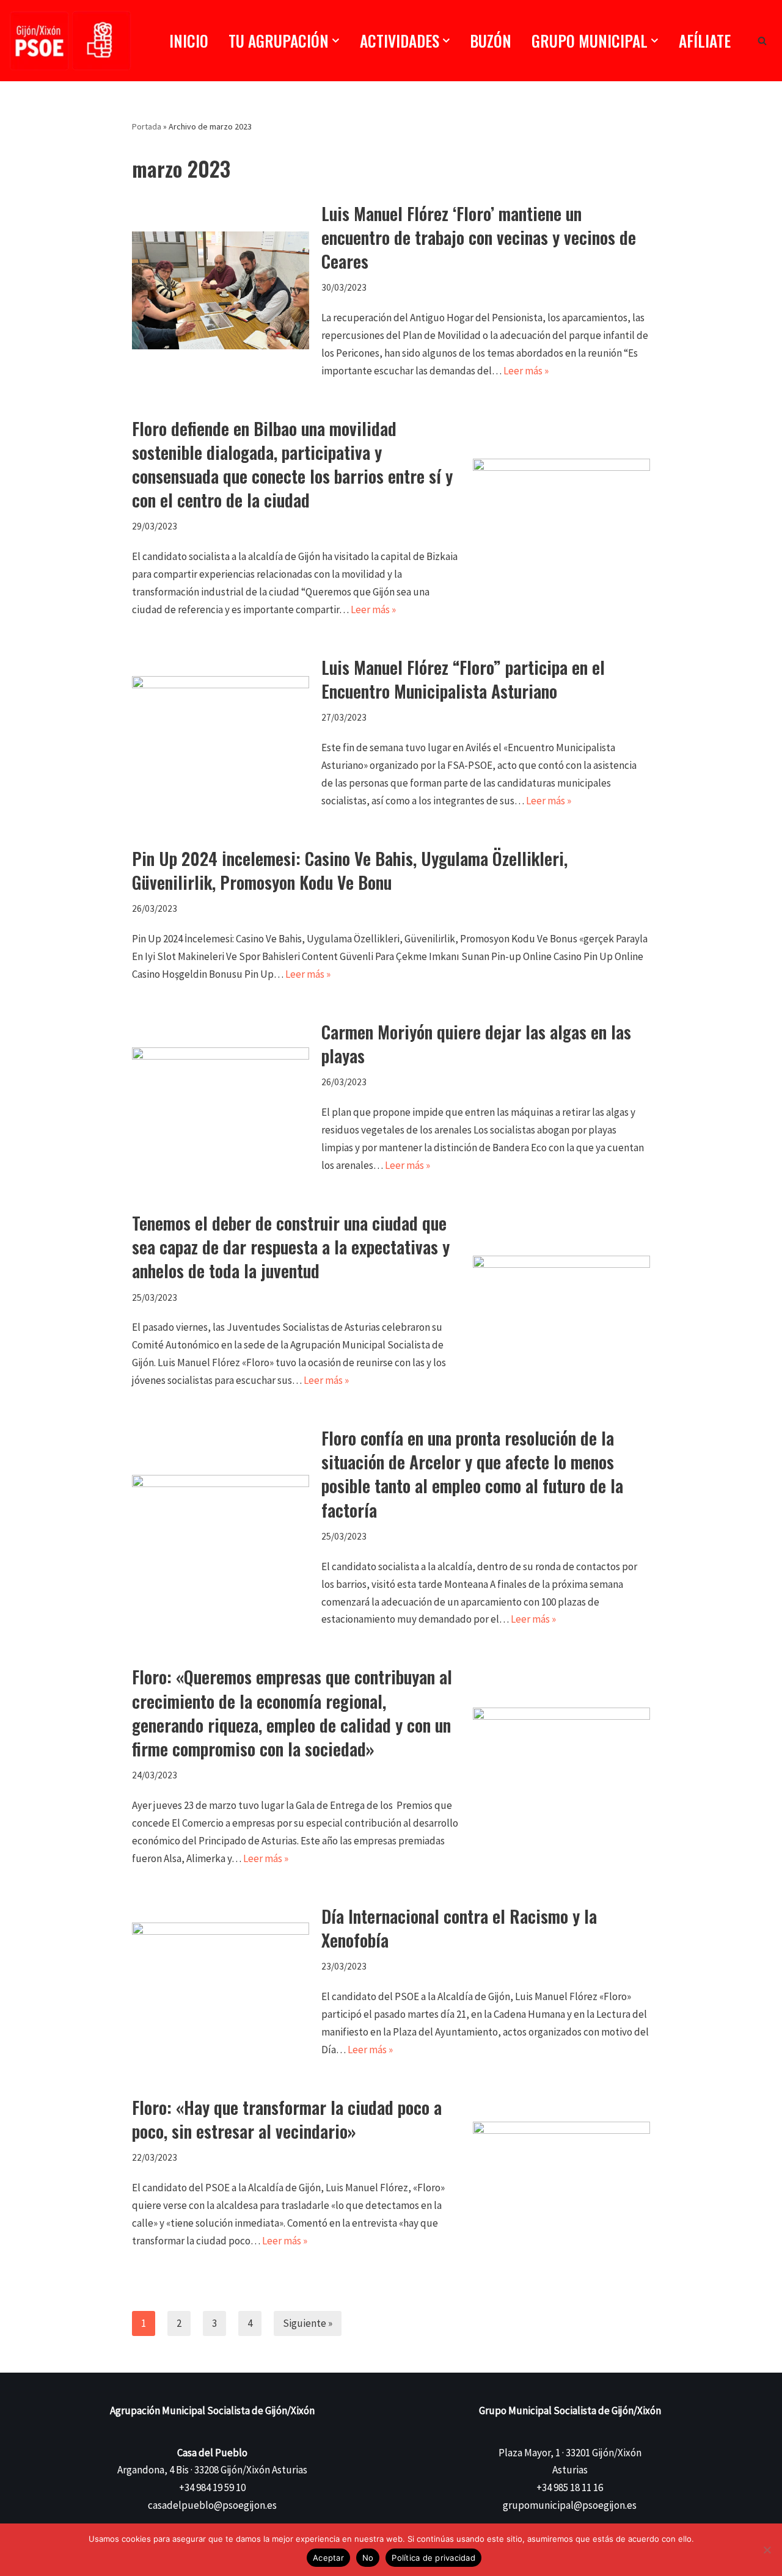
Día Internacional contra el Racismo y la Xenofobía (459, 1928)
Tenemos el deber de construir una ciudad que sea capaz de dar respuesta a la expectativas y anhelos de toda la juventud (291, 1247)
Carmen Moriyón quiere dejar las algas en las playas (476, 1044)
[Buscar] (762, 41)
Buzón (491, 41)
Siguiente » (308, 2323)
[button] (336, 41)
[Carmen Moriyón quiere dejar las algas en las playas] (221, 1097)
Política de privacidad (433, 2558)
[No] (767, 2550)
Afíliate (705, 41)
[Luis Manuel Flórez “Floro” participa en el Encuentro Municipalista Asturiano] (221, 733)
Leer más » (526, 371)
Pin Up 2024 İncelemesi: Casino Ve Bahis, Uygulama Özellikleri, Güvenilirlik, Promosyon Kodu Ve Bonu (350, 870)
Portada (147, 126)
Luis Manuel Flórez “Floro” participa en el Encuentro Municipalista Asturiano (463, 679)
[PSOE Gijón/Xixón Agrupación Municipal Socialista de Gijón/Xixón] (70, 41)
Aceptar (328, 2558)
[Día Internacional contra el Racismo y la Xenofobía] (221, 1981)
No (368, 2558)
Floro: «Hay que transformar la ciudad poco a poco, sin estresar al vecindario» (287, 2119)
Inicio (189, 41)
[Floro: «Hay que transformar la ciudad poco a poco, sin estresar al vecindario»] (561, 2172)
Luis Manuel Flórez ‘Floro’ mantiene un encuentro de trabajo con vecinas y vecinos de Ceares (479, 237)
